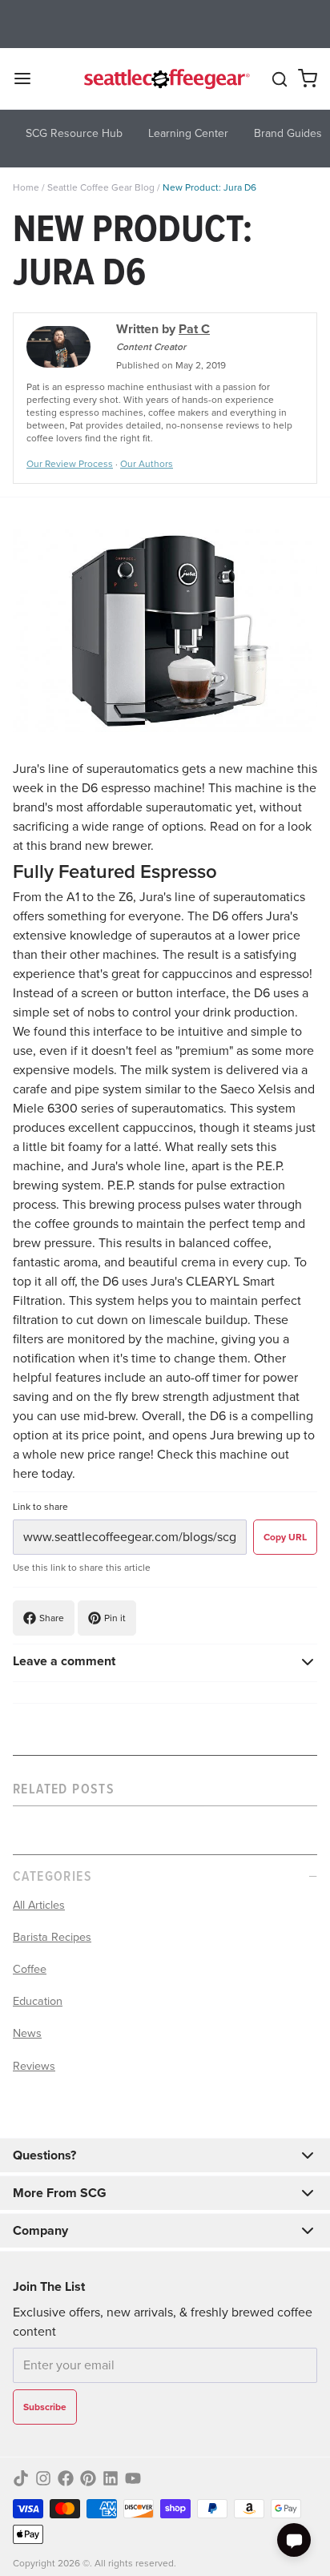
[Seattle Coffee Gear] (165, 78)
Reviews (34, 2066)
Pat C (194, 329)
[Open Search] (280, 79)
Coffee (30, 1969)
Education (38, 2001)
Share (52, 1618)
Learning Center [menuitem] (188, 133)
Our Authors (147, 464)
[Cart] (308, 78)
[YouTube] (133, 2478)
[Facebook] (66, 2478)
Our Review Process (70, 464)
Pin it (115, 1618)
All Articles (39, 1905)
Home (26, 187)
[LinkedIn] (111, 2478)
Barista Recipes (52, 1937)
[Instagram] (43, 2478)
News (27, 2033)
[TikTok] (21, 2478)
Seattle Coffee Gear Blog (101, 187)
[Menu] (29, 78)
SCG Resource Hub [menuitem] (74, 133)
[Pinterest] (88, 2478)
